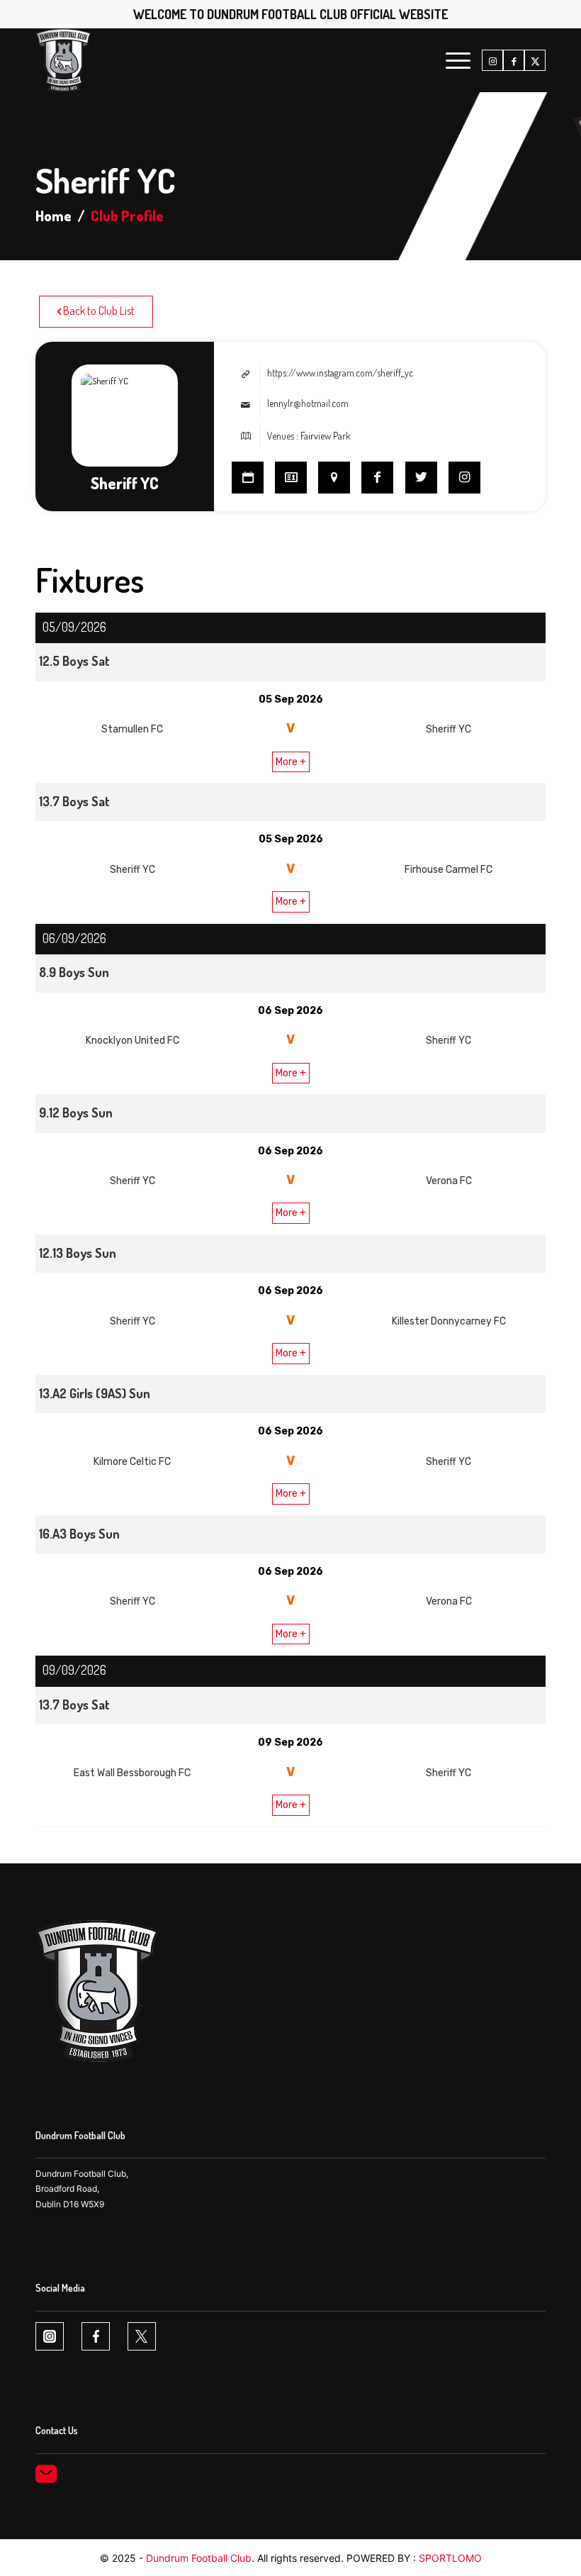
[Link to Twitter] (421, 478)
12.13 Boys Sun (78, 1253)
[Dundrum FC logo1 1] (63, 60)
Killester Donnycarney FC (449, 1321)
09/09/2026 (74, 1670)
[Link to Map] (334, 478)
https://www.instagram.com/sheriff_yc (340, 373)
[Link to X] (535, 61)
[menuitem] (451, 60)
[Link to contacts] (291, 478)
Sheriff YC (449, 729)
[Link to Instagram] (492, 61)
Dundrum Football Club (199, 2558)
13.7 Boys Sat (74, 801)
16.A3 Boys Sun (79, 1534)
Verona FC (449, 1181)
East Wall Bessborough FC (132, 1773)
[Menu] (451, 60)
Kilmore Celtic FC (132, 1462)
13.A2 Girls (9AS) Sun (95, 1393)
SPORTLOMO (450, 2558)
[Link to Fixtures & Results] (248, 478)
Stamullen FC (132, 729)
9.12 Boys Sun (76, 1113)
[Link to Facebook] (514, 61)
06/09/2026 (74, 938)
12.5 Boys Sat (74, 661)
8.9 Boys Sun (74, 972)
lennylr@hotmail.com (308, 403)
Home (53, 216)
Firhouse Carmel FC (449, 870)
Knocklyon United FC (132, 1041)
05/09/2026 (74, 627)
